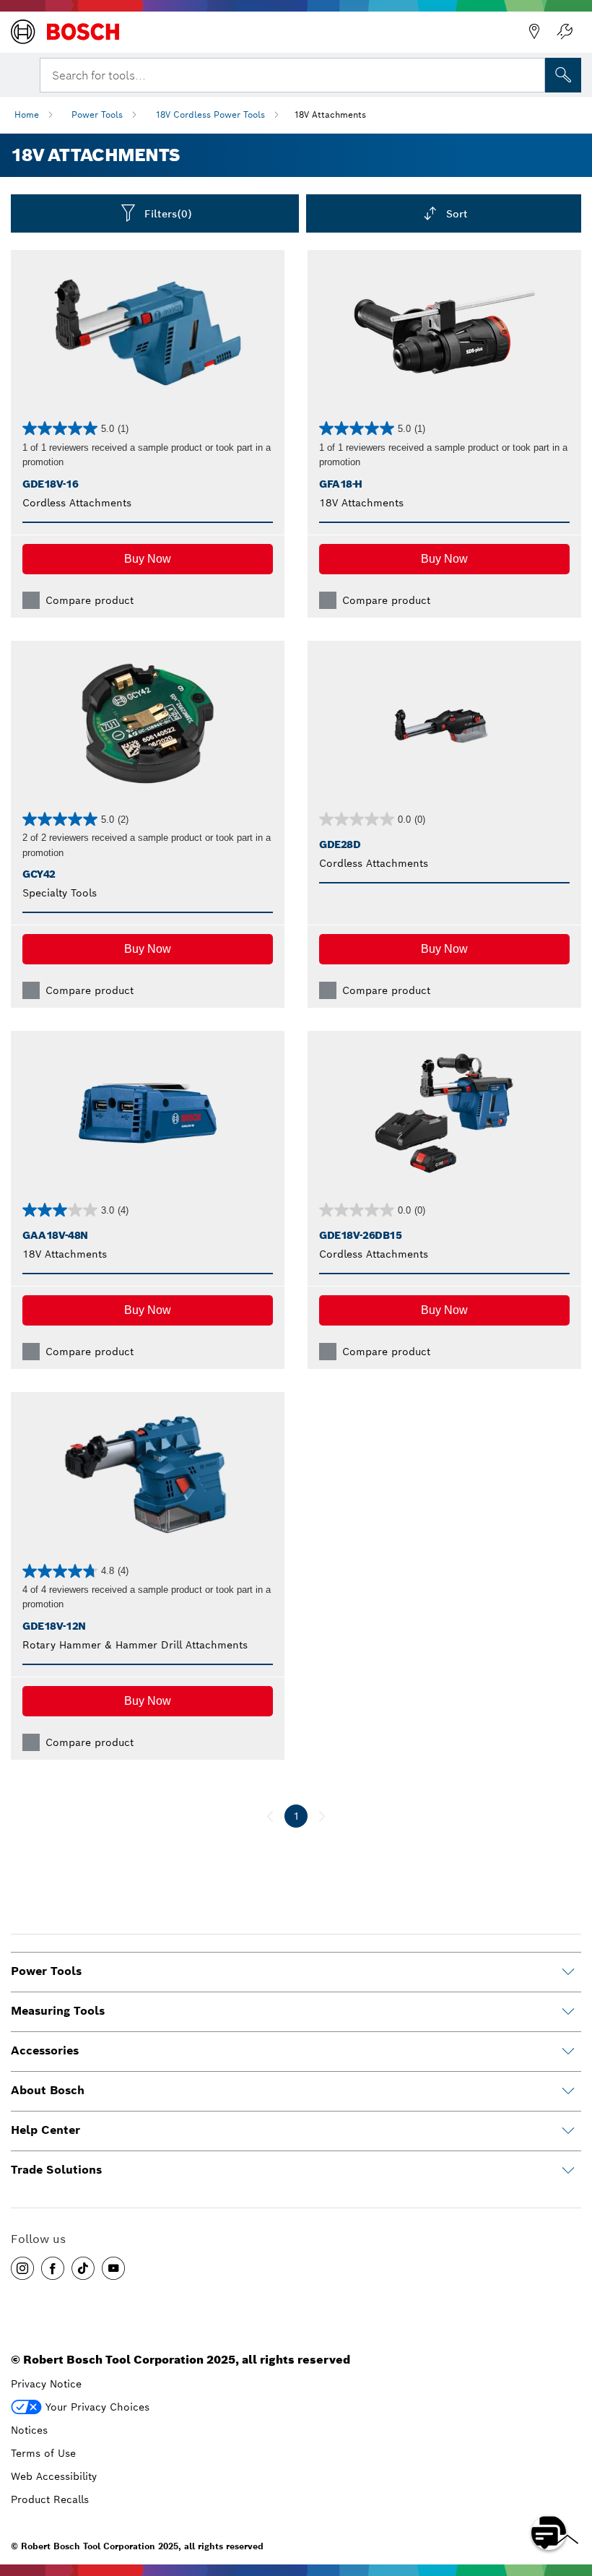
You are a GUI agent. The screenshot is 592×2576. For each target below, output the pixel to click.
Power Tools (97, 114)
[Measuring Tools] (568, 2012)
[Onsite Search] (563, 75)
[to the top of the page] (570, 2491)
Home (27, 114)
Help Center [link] (45, 2130)
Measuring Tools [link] (58, 2011)
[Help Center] (568, 2131)
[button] (148, 559)
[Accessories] (568, 2052)
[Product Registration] (565, 32)
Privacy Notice (46, 2384)
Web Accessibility (54, 2476)
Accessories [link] (45, 2050)
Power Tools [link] (46, 1971)
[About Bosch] (568, 2091)
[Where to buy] (534, 32)
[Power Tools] (568, 1972)
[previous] (270, 1816)
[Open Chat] (549, 2533)
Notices (29, 2430)
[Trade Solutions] (568, 2171)
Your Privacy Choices (97, 2407)
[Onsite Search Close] (533, 74)
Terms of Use (43, 2453)
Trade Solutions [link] (56, 2170)
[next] (322, 1816)
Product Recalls (50, 2499)
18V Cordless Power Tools (210, 114)
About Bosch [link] (48, 2090)
